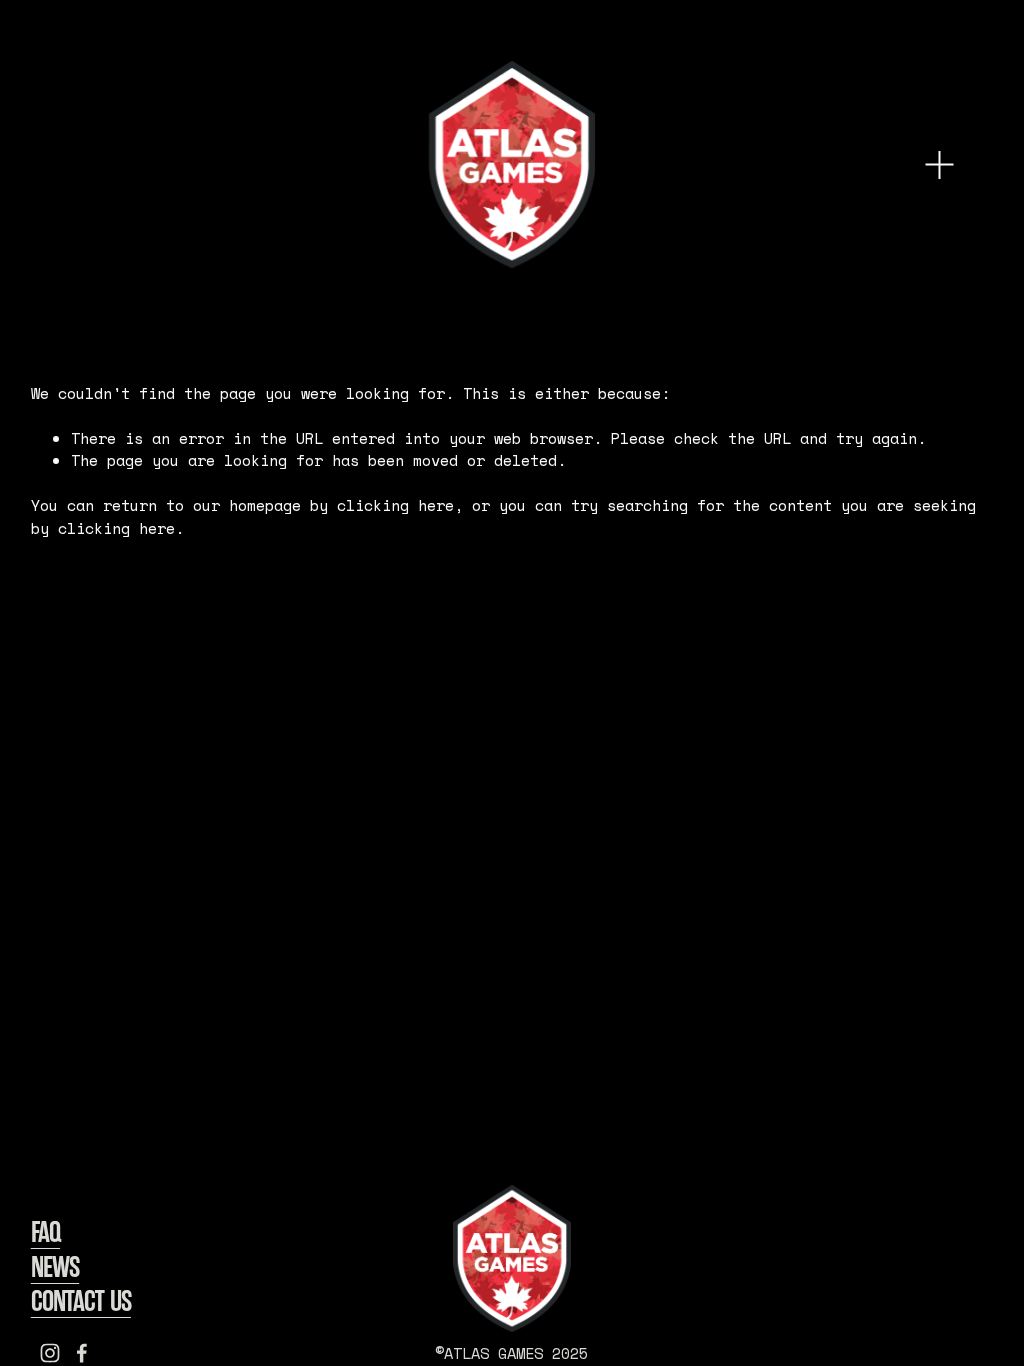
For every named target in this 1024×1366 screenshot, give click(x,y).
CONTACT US (81, 1301)
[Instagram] (50, 1353)
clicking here (395, 505)
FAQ (45, 1232)
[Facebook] (82, 1353)
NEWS (55, 1267)
